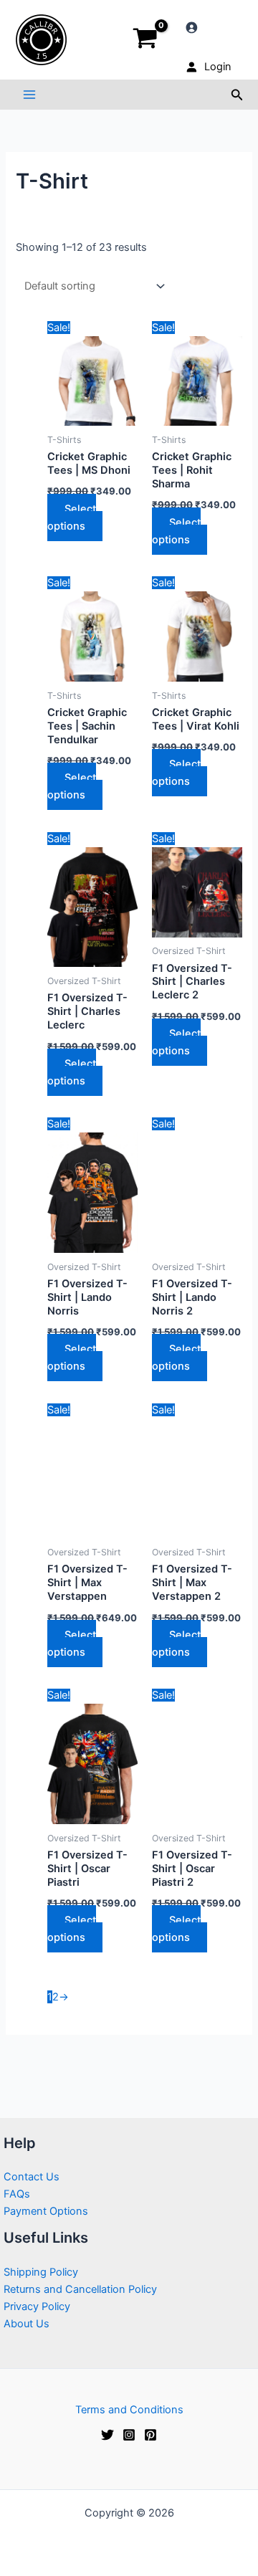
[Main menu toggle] (29, 95)
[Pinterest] (150, 2435)
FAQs (17, 2194)
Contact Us (32, 2177)
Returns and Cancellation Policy (80, 2289)
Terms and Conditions (129, 2410)
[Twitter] (107, 2435)
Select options (72, 517)
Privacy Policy (37, 2307)
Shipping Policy (41, 2272)
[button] (237, 95)
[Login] (207, 27)
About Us (27, 2324)
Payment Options (46, 2211)
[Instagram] (129, 2435)
